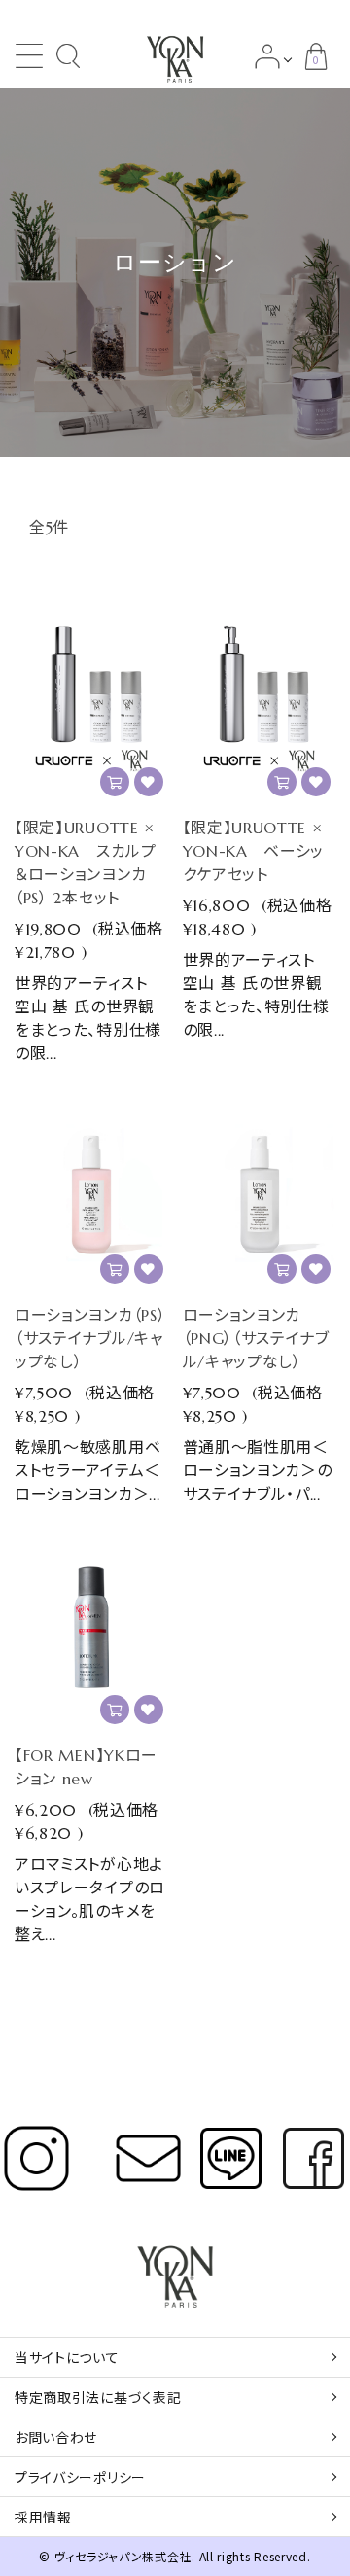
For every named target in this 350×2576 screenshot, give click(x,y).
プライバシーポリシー (80, 2477)
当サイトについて (67, 2357)
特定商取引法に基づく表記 (98, 2397)
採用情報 (43, 2517)
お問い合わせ (56, 2437)
